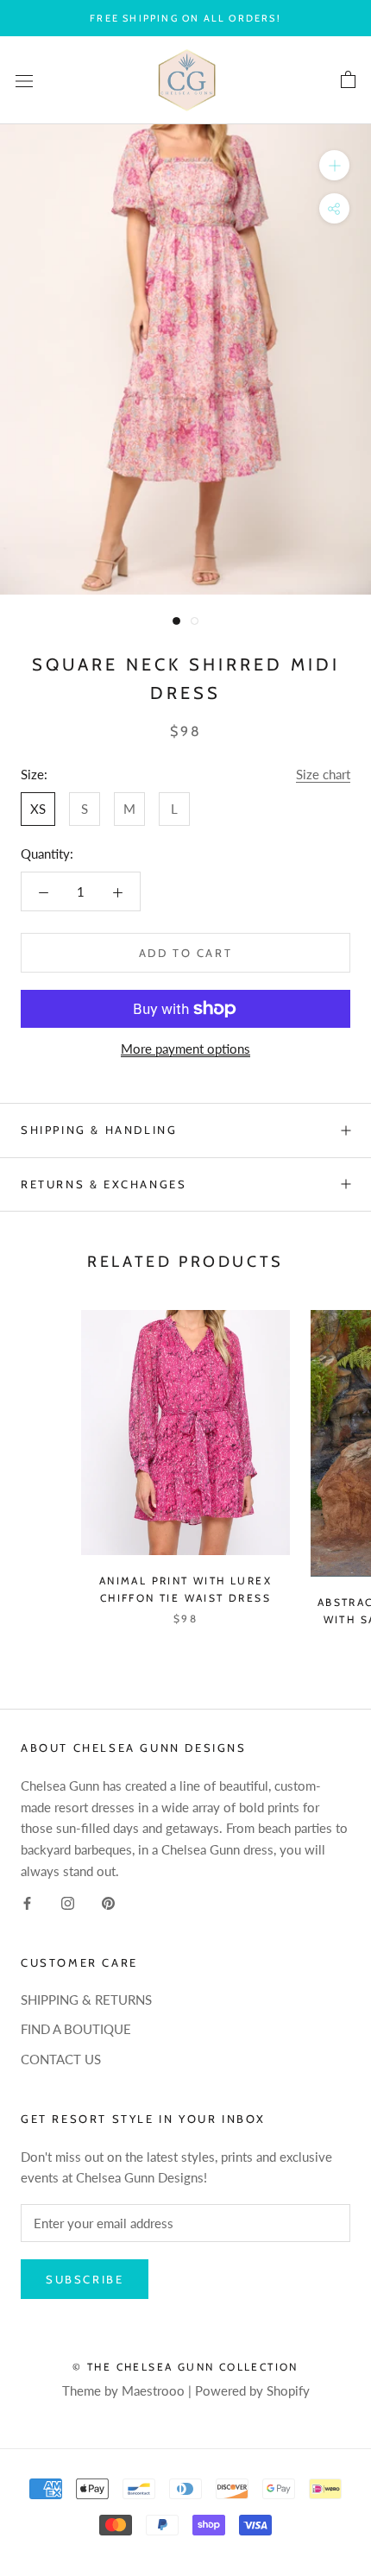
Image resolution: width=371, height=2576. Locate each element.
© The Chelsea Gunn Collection (185, 2367)
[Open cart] (348, 80)
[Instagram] (68, 1902)
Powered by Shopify (252, 2390)
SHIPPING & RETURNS (86, 2000)
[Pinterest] (108, 1902)
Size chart (323, 774)
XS (38, 809)
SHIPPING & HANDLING (99, 1130)
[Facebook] (27, 1902)
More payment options (185, 1049)
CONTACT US (61, 2059)
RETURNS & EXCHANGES (104, 1184)
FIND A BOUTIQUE (76, 2029)
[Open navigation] (24, 80)
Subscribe (85, 2279)
